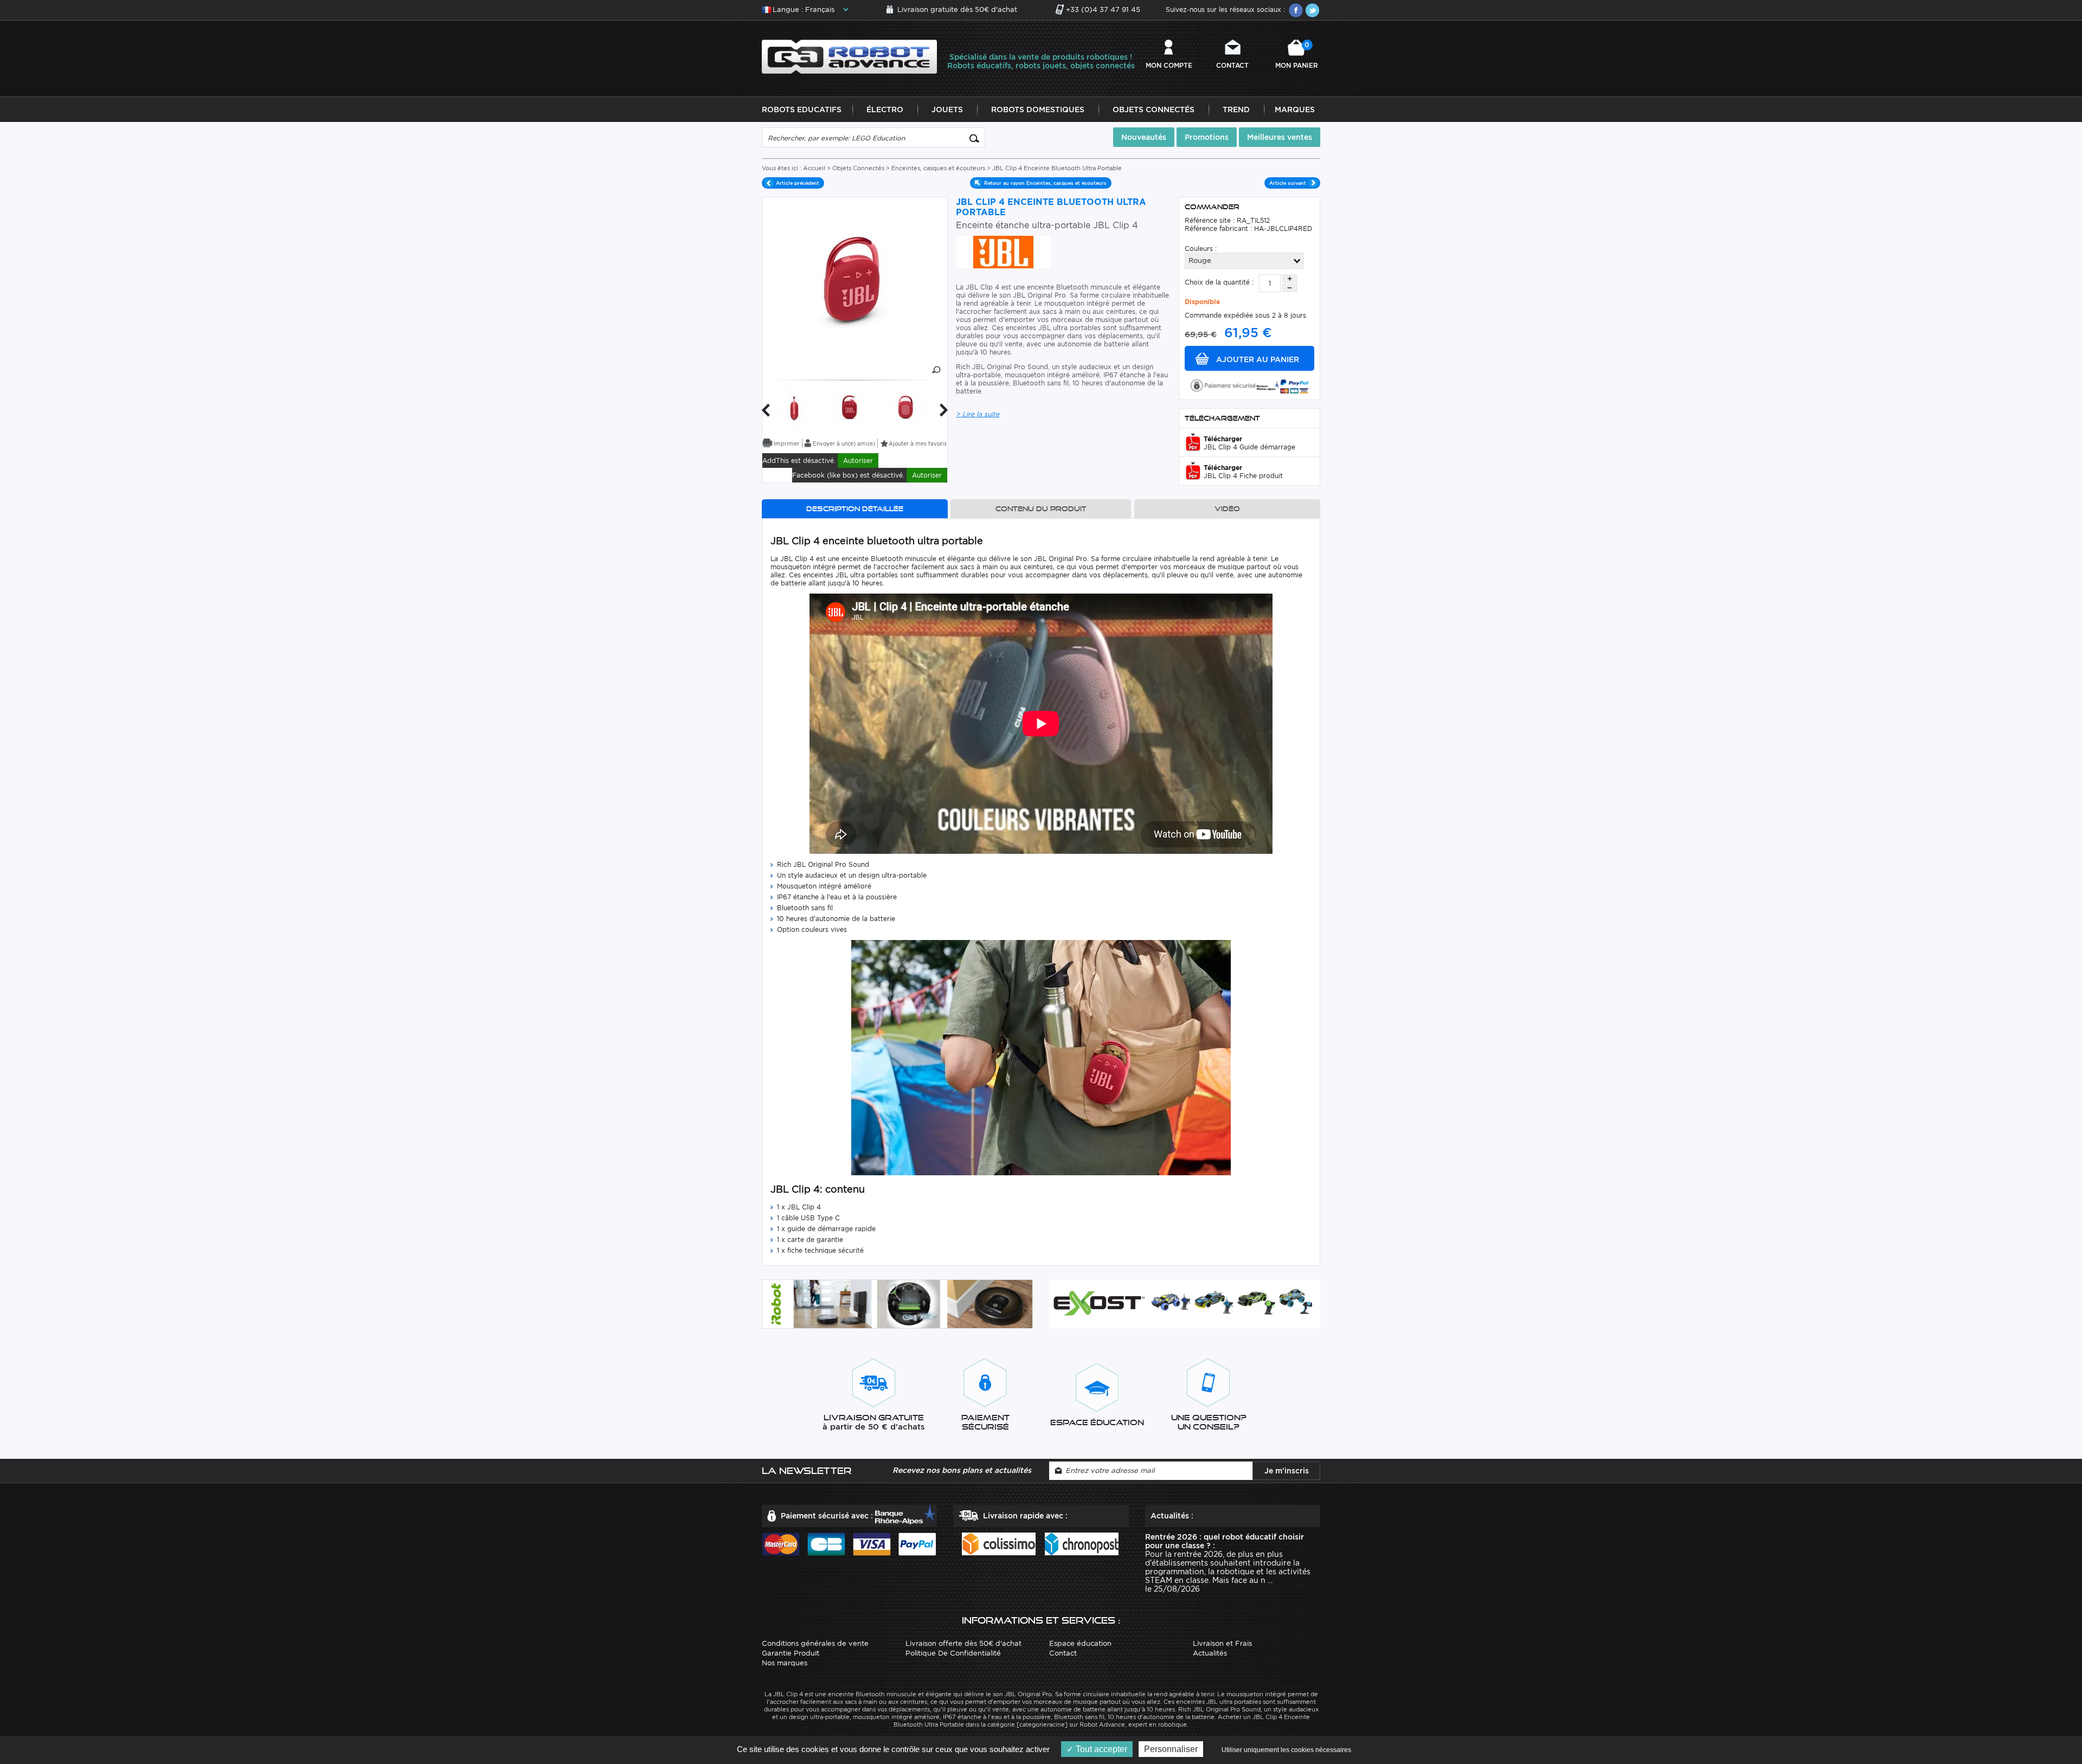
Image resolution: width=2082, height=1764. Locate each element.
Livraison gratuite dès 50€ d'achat (957, 9)
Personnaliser (1171, 1749)
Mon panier (1297, 55)
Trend (1236, 110)
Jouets (947, 110)
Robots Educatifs (802, 110)
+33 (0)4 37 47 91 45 (1103, 9)
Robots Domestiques (1038, 110)
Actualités (1210, 1653)
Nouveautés (1144, 137)
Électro (885, 110)
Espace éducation (1080, 1643)
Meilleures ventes (1280, 137)
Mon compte (1169, 65)
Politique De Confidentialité (953, 1653)
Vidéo (1227, 509)
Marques (1295, 110)
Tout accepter (1100, 1749)
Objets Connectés (1154, 110)
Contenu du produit (1041, 509)
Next (944, 410)
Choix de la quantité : (1219, 282)
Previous (766, 410)
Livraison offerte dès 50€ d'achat (963, 1643)
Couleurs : (1201, 249)
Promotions (1207, 137)
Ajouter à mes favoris (918, 443)
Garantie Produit (791, 1653)
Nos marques (785, 1663)
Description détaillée (855, 509)
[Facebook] (1296, 10)
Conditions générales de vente (815, 1643)
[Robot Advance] (849, 56)
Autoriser (858, 461)
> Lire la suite (978, 414)
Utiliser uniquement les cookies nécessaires (1286, 1750)
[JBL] (1003, 251)
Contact (1232, 65)
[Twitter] (1312, 10)
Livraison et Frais (1222, 1643)
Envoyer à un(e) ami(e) (844, 443)
